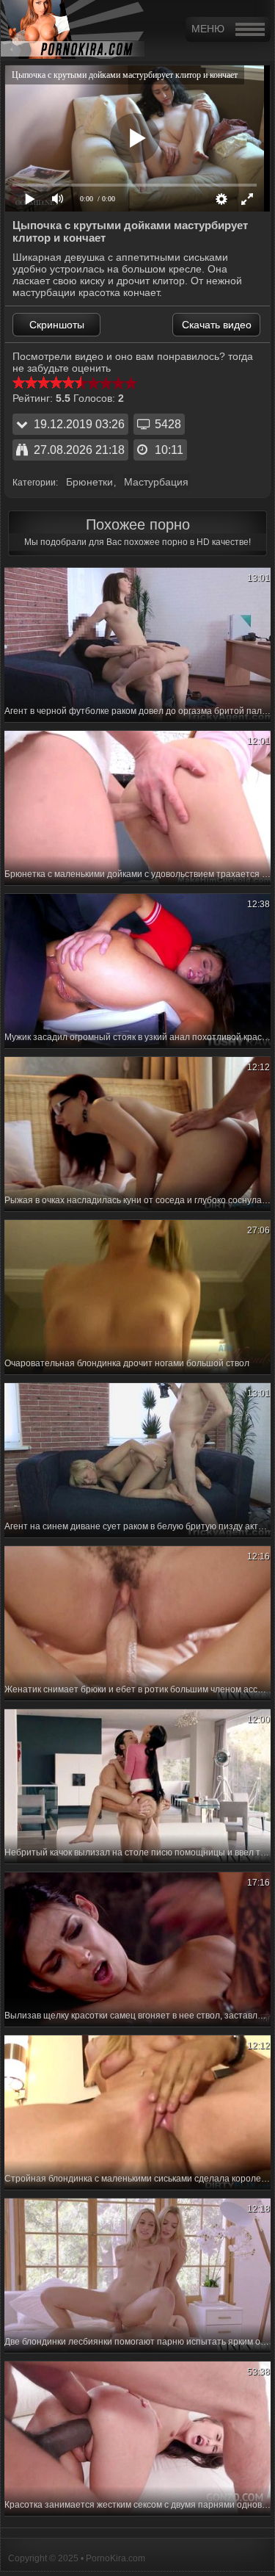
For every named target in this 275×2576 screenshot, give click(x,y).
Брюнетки (89, 482)
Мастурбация (156, 482)
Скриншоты (57, 325)
